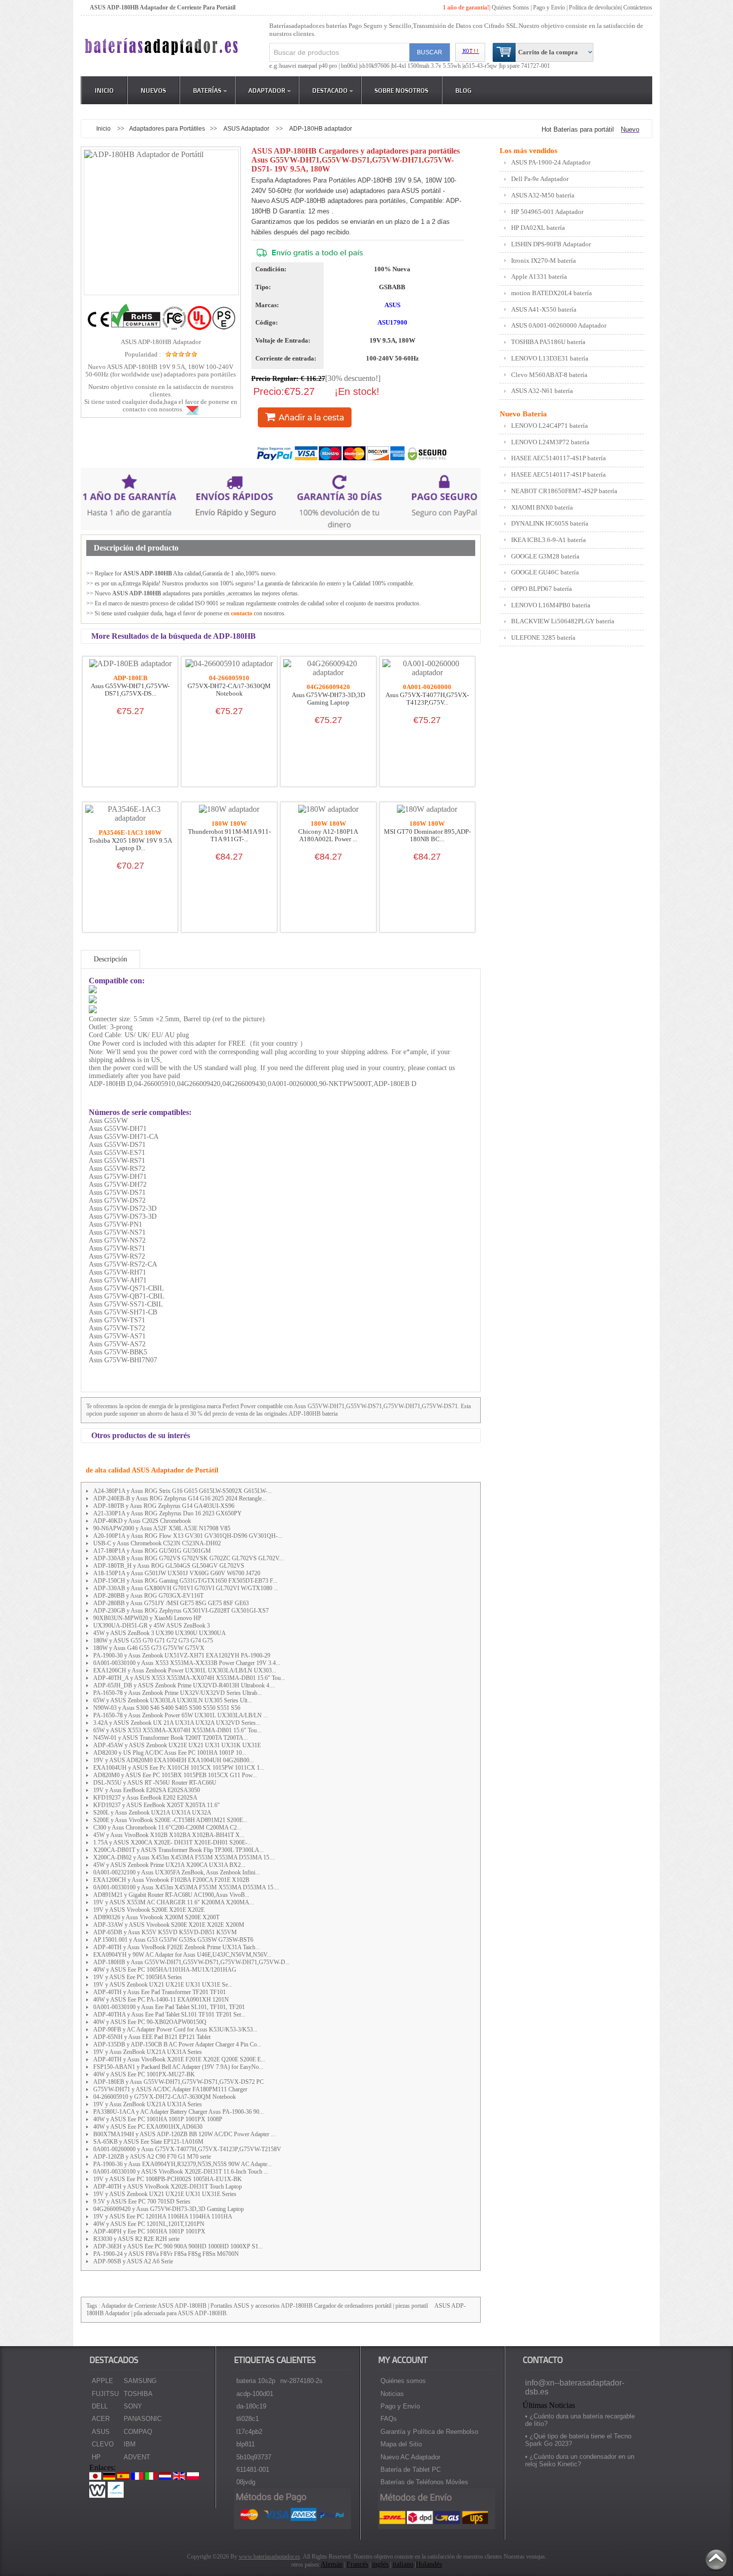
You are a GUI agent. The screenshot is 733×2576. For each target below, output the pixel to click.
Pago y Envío (400, 2406)
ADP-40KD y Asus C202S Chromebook (142, 1521)
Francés (357, 2564)
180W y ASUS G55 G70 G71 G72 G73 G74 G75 (153, 1641)
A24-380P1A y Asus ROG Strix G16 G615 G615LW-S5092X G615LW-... (183, 1491)
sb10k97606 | (376, 66)
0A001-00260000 (427, 687)
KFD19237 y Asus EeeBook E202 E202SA (145, 1798)
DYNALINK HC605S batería (550, 523)
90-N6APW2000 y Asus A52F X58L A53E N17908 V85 (162, 1528)
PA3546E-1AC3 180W (130, 833)
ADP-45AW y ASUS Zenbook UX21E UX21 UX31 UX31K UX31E (177, 1745)
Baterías (207, 90)
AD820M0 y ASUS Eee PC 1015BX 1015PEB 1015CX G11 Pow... (175, 1775)
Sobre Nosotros (401, 90)
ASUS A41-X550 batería (544, 309)
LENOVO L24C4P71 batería (550, 426)
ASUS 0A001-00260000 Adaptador (559, 325)
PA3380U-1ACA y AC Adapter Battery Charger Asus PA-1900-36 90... (179, 2112)
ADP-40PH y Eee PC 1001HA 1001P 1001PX (149, 2231)
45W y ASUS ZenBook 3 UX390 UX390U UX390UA (160, 1633)
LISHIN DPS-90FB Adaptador (551, 244)
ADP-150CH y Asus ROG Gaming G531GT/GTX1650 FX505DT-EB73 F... (185, 1581)
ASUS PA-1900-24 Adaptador (551, 162)
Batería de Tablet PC (411, 2470)
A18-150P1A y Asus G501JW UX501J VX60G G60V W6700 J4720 (177, 1573)
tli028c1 (248, 2419)
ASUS (392, 305)
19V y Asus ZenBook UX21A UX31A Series (148, 2052)
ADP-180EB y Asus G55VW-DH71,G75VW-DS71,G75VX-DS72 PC (179, 2082)
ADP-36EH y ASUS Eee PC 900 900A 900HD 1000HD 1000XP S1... (178, 2246)
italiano (403, 2564)
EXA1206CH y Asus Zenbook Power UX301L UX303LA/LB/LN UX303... (185, 1670)
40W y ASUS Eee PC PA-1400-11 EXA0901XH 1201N (161, 2000)
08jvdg (246, 2482)
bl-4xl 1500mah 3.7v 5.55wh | (428, 66)
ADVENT (137, 2457)
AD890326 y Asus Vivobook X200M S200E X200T (156, 1917)
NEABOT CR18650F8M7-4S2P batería (564, 491)
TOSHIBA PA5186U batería (548, 342)
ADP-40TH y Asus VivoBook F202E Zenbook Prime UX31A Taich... (177, 1947)
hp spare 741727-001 (525, 66)
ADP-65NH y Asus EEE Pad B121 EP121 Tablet (152, 2037)
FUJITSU (105, 2394)
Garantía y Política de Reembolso (429, 2432)
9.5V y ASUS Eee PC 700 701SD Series (142, 2202)
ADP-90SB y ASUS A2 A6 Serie (133, 2261)
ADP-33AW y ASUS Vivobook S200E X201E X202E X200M (169, 1925)
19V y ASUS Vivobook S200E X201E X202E (149, 1910)
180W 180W (229, 824)
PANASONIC (143, 2419)
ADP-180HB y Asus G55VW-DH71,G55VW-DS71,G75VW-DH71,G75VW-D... (191, 1962)
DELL (100, 2406)
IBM (130, 2444)
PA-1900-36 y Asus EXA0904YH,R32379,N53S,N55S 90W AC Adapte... (183, 2164)
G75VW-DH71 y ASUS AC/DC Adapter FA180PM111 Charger (170, 2089)
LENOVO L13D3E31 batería (550, 358)
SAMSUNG (140, 2381)
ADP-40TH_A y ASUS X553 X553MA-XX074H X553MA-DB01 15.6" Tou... (189, 1678)
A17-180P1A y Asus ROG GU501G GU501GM (152, 1551)
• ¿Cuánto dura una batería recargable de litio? (580, 2420)
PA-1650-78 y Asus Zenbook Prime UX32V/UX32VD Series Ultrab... (178, 1693)
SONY (133, 2406)
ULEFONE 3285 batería (543, 638)
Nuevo (630, 129)
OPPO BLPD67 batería (542, 589)
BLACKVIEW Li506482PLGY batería (563, 621)
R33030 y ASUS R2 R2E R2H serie (136, 2239)
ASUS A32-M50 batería (543, 195)
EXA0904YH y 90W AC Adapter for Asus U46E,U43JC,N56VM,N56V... (182, 1955)
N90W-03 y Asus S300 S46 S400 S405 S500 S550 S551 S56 (167, 1708)
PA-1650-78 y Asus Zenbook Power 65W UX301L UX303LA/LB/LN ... (181, 1715)
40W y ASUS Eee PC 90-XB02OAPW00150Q (150, 2022)
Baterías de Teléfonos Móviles (424, 2482)
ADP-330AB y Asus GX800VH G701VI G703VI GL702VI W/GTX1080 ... (186, 1588)
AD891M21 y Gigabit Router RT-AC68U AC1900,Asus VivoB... (171, 1895)
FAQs (389, 2419)
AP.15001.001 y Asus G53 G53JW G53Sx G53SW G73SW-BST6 (173, 1940)
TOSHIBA (138, 2394)
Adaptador (267, 90)
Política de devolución (595, 7)
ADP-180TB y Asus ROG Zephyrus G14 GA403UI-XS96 (164, 1506)
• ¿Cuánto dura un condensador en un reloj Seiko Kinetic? (580, 2460)
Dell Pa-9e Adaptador (540, 179)
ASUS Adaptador (247, 128)
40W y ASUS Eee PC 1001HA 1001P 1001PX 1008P (158, 2119)
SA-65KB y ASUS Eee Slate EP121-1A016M (148, 2142)
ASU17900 (392, 322)
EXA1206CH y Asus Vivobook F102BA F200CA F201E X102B (171, 1880)
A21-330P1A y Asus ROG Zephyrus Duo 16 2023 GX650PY (168, 1513)
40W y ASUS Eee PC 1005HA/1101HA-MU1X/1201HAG (165, 1970)
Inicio (104, 90)
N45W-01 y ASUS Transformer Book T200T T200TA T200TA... (171, 1738)
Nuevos (153, 90)
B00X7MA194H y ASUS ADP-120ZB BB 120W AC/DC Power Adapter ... (184, 2134)
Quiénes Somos (510, 7)
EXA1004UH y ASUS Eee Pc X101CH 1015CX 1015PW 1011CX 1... (179, 1768)
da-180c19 (251, 2406)
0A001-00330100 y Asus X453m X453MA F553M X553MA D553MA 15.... (186, 1887)
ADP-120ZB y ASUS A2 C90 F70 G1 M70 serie (152, 2157)
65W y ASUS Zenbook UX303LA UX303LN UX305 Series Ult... (173, 1700)
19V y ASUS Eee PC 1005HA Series (138, 1977)
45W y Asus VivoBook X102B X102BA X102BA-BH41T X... (169, 1835)
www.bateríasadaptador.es (270, 2557)
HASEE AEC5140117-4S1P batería (558, 458)
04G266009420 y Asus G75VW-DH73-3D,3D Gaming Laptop (169, 2209)
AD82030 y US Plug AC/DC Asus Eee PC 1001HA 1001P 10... (170, 1753)
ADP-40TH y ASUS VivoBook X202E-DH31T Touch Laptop (168, 2187)
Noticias (392, 2394)
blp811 (246, 2444)
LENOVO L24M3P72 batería (550, 442)
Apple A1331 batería (539, 276)
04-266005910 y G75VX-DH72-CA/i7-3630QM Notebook (165, 2097)
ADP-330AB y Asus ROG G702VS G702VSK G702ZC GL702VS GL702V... (188, 1558)
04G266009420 (328, 687)
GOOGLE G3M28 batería (545, 556)
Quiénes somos (403, 2381)
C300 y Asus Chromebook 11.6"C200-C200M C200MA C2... (167, 1828)
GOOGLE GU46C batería (545, 572)
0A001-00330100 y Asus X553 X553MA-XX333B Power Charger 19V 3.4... (187, 1663)
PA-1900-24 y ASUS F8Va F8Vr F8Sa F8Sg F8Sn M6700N (166, 2254)
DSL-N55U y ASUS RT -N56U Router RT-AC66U (155, 1783)
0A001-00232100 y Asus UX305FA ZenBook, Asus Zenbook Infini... (177, 1872)
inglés (380, 2564)
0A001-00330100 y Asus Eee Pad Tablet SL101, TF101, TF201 (169, 2007)
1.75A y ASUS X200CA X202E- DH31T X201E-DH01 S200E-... (173, 1842)
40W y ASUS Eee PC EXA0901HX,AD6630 (148, 2127)
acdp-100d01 (255, 2394)
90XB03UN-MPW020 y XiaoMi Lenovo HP (147, 1618)
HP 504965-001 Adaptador (547, 212)
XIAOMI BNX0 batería (542, 507)
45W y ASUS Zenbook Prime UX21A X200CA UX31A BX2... (169, 1865)
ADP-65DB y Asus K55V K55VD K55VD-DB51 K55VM (165, 1932)
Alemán (332, 2564)
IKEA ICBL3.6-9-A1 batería (549, 540)
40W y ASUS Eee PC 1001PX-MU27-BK (144, 2074)
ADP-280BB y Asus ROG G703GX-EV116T (148, 1596)
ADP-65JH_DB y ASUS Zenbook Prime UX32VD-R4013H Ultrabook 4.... (184, 1685)
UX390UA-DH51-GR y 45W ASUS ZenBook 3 (152, 1626)
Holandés (429, 2564)
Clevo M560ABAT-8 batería (549, 375)
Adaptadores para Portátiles (167, 128)
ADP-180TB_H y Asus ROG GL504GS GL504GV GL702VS (169, 1566)
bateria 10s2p (256, 2381)
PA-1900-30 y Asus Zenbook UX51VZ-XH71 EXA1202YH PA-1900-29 (182, 1656)
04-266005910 (229, 678)
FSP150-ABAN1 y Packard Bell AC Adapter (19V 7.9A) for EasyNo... (178, 2067)
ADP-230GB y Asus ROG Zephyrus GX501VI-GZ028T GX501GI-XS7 (181, 1611)
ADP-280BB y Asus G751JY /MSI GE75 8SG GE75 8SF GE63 (171, 1603)
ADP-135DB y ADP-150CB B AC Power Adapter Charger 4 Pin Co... (177, 2044)
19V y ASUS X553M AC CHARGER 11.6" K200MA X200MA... (174, 1902)
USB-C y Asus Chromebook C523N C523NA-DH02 (157, 1543)
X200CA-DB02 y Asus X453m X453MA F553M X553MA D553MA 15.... (184, 1857)
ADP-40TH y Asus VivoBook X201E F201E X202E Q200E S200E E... (179, 2059)
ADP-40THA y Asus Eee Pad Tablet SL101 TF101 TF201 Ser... (169, 2015)
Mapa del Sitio (401, 2444)
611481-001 (253, 2470)
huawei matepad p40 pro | (310, 66)
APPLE (102, 2381)
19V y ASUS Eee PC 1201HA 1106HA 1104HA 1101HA (163, 2216)
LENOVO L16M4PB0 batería (551, 605)
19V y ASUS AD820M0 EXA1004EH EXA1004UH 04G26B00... (174, 1760)
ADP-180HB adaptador (321, 128)
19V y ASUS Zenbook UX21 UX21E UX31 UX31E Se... (163, 1985)
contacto (242, 613)
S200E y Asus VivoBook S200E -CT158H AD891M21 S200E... (170, 1820)
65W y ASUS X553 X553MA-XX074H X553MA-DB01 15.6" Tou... (177, 1730)
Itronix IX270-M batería (544, 261)
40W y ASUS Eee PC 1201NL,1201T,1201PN (149, 2224)
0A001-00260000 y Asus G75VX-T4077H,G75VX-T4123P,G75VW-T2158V (187, 2149)
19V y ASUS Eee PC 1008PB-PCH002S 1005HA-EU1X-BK (168, 2179)
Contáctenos (638, 7)
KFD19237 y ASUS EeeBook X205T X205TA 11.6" (157, 1805)
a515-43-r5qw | (481, 66)
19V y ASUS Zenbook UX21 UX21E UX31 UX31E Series (165, 2194)
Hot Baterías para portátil (578, 129)
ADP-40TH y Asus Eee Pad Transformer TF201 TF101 (160, 1992)
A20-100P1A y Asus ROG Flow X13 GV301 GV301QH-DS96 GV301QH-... (188, 1536)
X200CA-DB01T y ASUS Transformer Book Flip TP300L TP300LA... (179, 1850)
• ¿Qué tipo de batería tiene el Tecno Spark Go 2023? (578, 2440)
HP (96, 2457)
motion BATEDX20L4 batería (551, 293)
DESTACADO (330, 90)
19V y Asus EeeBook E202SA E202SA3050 (147, 1790)
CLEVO (103, 2444)
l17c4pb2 (249, 2432)
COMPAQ (138, 2432)
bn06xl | (351, 66)
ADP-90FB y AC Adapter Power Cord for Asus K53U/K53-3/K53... (175, 2029)
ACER (101, 2419)
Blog (463, 90)
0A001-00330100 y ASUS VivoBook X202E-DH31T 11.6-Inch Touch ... (181, 2172)
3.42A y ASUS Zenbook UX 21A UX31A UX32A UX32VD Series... (177, 1723)
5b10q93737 (254, 2457)
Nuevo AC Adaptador (410, 2457)
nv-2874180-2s (301, 2381)
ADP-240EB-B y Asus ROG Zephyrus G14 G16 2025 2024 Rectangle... (180, 1498)
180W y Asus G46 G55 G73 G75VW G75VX (149, 1648)
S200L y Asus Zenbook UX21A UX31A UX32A (152, 1813)
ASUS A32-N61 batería (542, 391)
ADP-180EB (130, 678)
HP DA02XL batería (538, 228)
